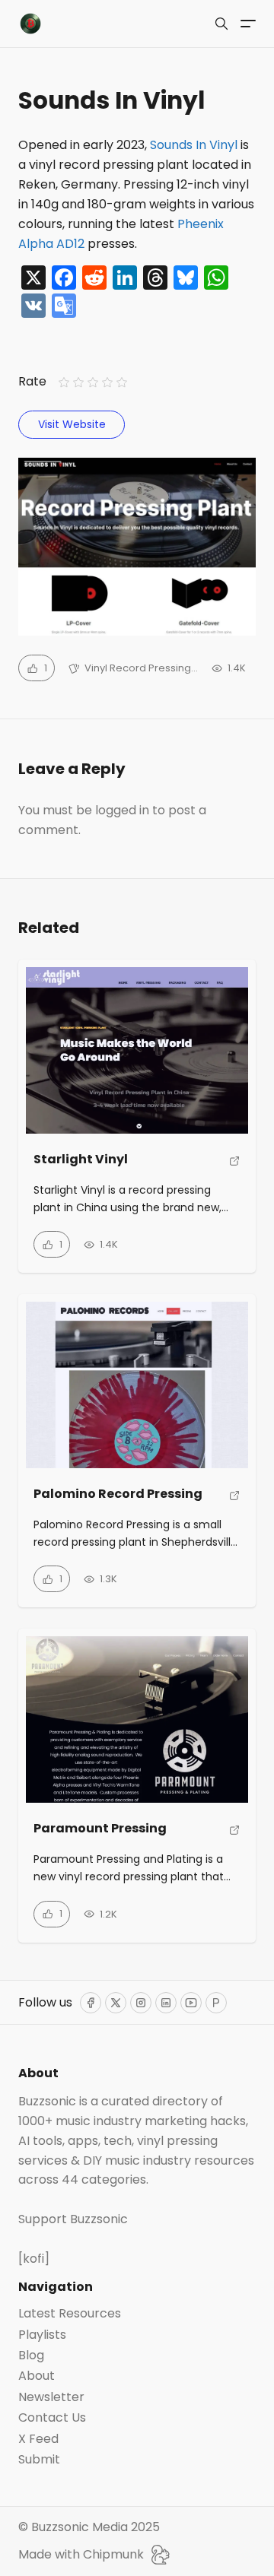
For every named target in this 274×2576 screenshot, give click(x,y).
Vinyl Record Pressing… (141, 668)
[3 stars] (92, 383)
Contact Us (52, 2418)
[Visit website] (235, 1165)
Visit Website (72, 424)
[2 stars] (78, 383)
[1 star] (64, 383)
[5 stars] (122, 383)
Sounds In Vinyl (194, 145)
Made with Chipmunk (81, 2554)
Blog (31, 2356)
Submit (39, 2460)
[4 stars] (108, 383)
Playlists (42, 2335)
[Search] (221, 24)
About (37, 2376)
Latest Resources (70, 2314)
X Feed (38, 2439)
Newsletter (51, 2397)
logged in (122, 810)
